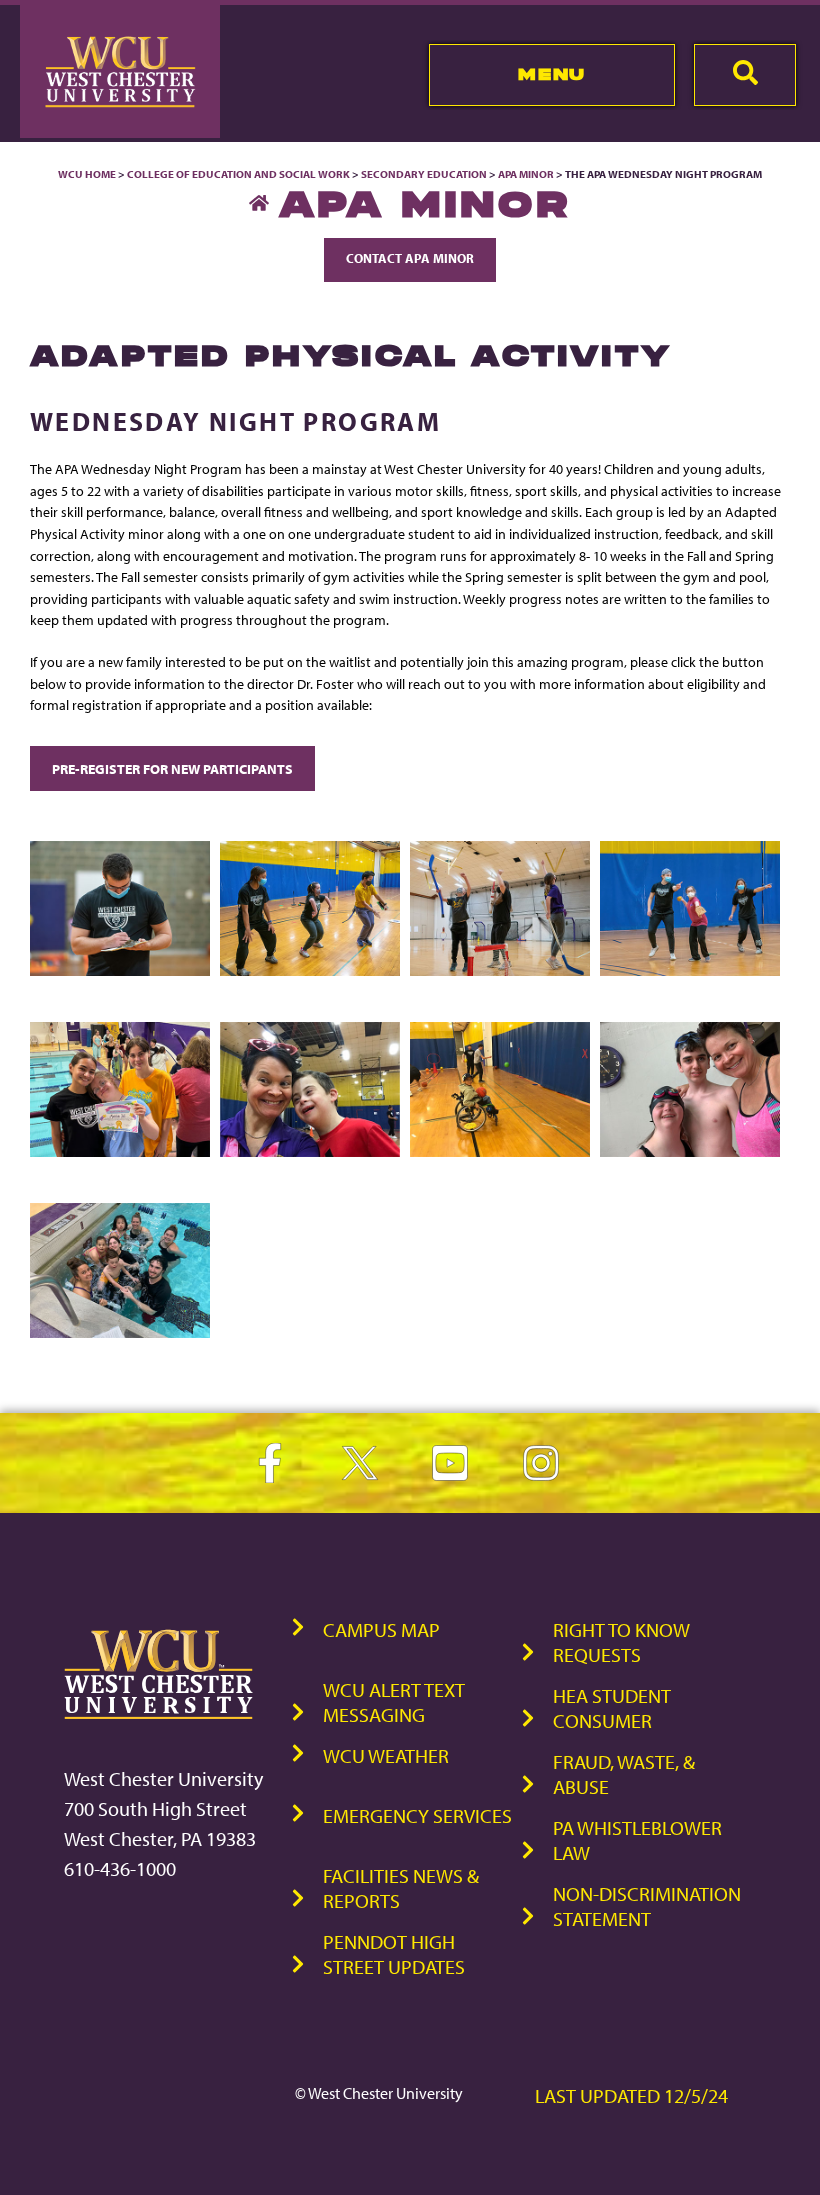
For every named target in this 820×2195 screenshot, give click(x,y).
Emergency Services (417, 1815)
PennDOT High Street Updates (394, 1954)
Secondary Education (424, 174)
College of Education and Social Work (238, 174)
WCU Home (87, 174)
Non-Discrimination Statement (647, 1906)
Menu (551, 74)
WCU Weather (386, 1755)
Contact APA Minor (410, 258)
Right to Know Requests (621, 1642)
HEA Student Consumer (612, 1708)
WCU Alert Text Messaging (394, 1702)
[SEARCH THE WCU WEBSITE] (745, 75)
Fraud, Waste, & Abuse (624, 1774)
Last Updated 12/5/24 (631, 2095)
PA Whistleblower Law (637, 1840)
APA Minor (526, 174)
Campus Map (381, 1629)
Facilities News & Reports (401, 1888)
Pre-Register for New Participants (172, 768)
